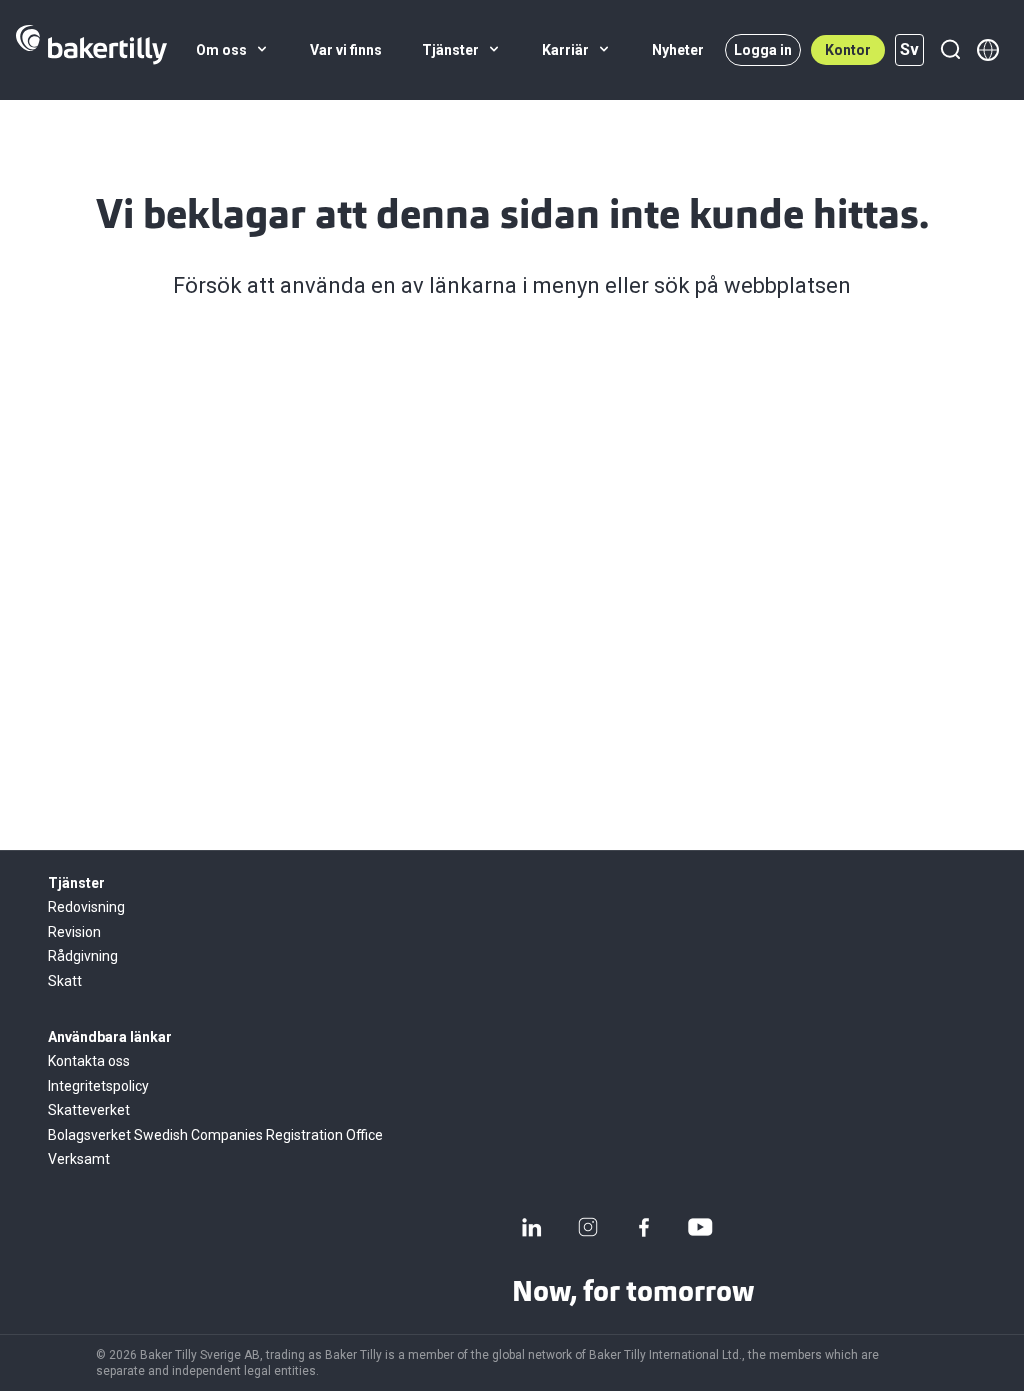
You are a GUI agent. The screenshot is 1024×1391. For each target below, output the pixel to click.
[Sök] (950, 50)
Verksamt (79, 1159)
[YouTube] (700, 1227)
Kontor (848, 50)
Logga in (763, 50)
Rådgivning (83, 956)
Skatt (65, 981)
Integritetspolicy (98, 1086)
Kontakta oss (89, 1061)
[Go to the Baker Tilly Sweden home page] (91, 50)
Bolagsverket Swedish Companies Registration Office (215, 1135)
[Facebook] (644, 1227)
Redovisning (86, 907)
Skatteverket (89, 1110)
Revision (74, 932)
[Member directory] (988, 50)
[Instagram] (588, 1227)
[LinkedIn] (532, 1227)
